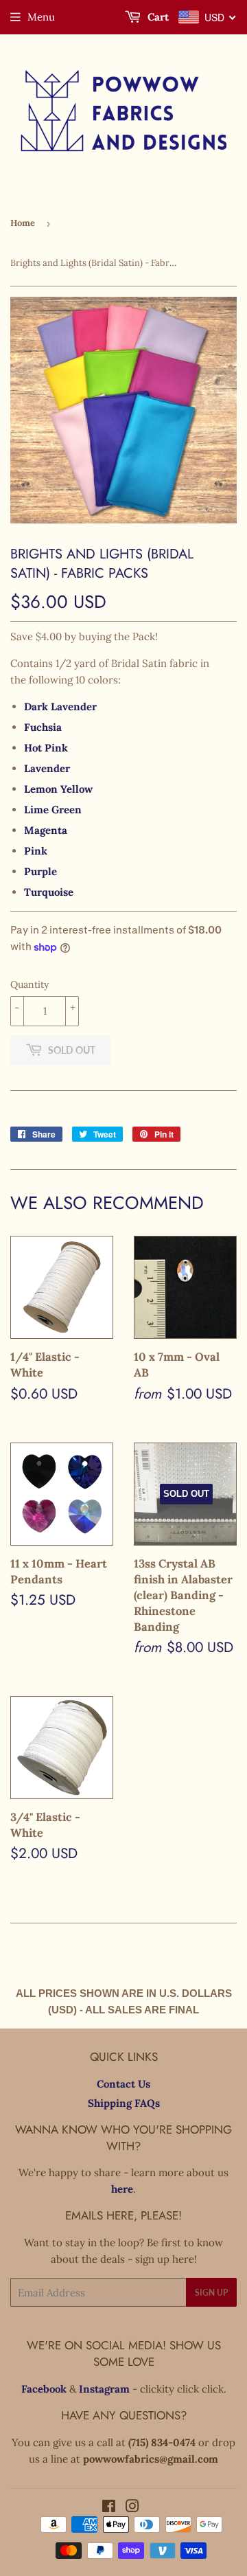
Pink (36, 851)
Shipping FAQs (124, 2103)
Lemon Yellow (58, 789)
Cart (157, 17)
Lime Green (53, 810)
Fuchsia (43, 727)
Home (23, 223)
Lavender (47, 768)
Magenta (46, 830)
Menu (41, 17)
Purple (40, 871)
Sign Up (211, 2293)
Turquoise (49, 892)
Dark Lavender (60, 707)
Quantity (30, 984)
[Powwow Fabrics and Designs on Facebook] (109, 2508)
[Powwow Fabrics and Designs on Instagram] (132, 2508)
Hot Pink (46, 748)
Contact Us (123, 2084)
